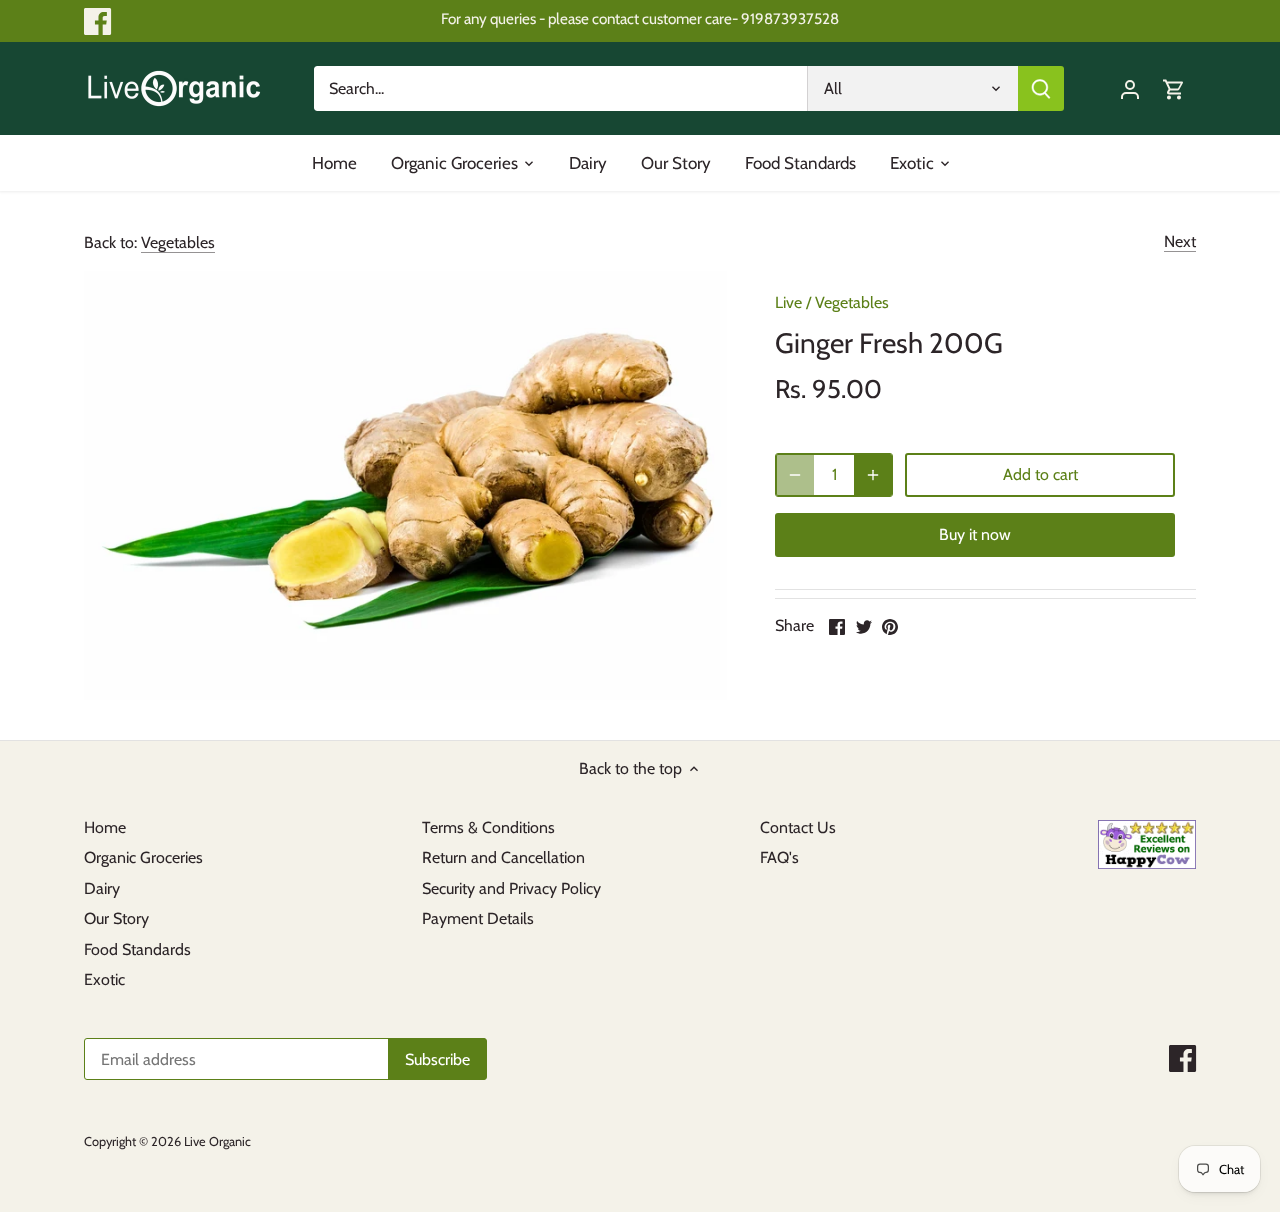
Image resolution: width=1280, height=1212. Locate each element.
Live (788, 302)
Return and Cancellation (503, 857)
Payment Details (478, 918)
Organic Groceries (143, 857)
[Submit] (1041, 88)
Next (1180, 241)
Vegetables (178, 242)
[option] (406, 485)
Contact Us (798, 827)
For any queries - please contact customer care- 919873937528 (640, 18)
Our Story (116, 918)
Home (105, 827)
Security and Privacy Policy (511, 888)
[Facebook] (97, 21)
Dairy (102, 888)
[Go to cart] (1174, 88)
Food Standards (137, 949)
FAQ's (779, 857)
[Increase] (873, 475)
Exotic (104, 979)
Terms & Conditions (488, 827)
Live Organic (217, 1141)
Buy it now (975, 534)
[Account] (1130, 88)
